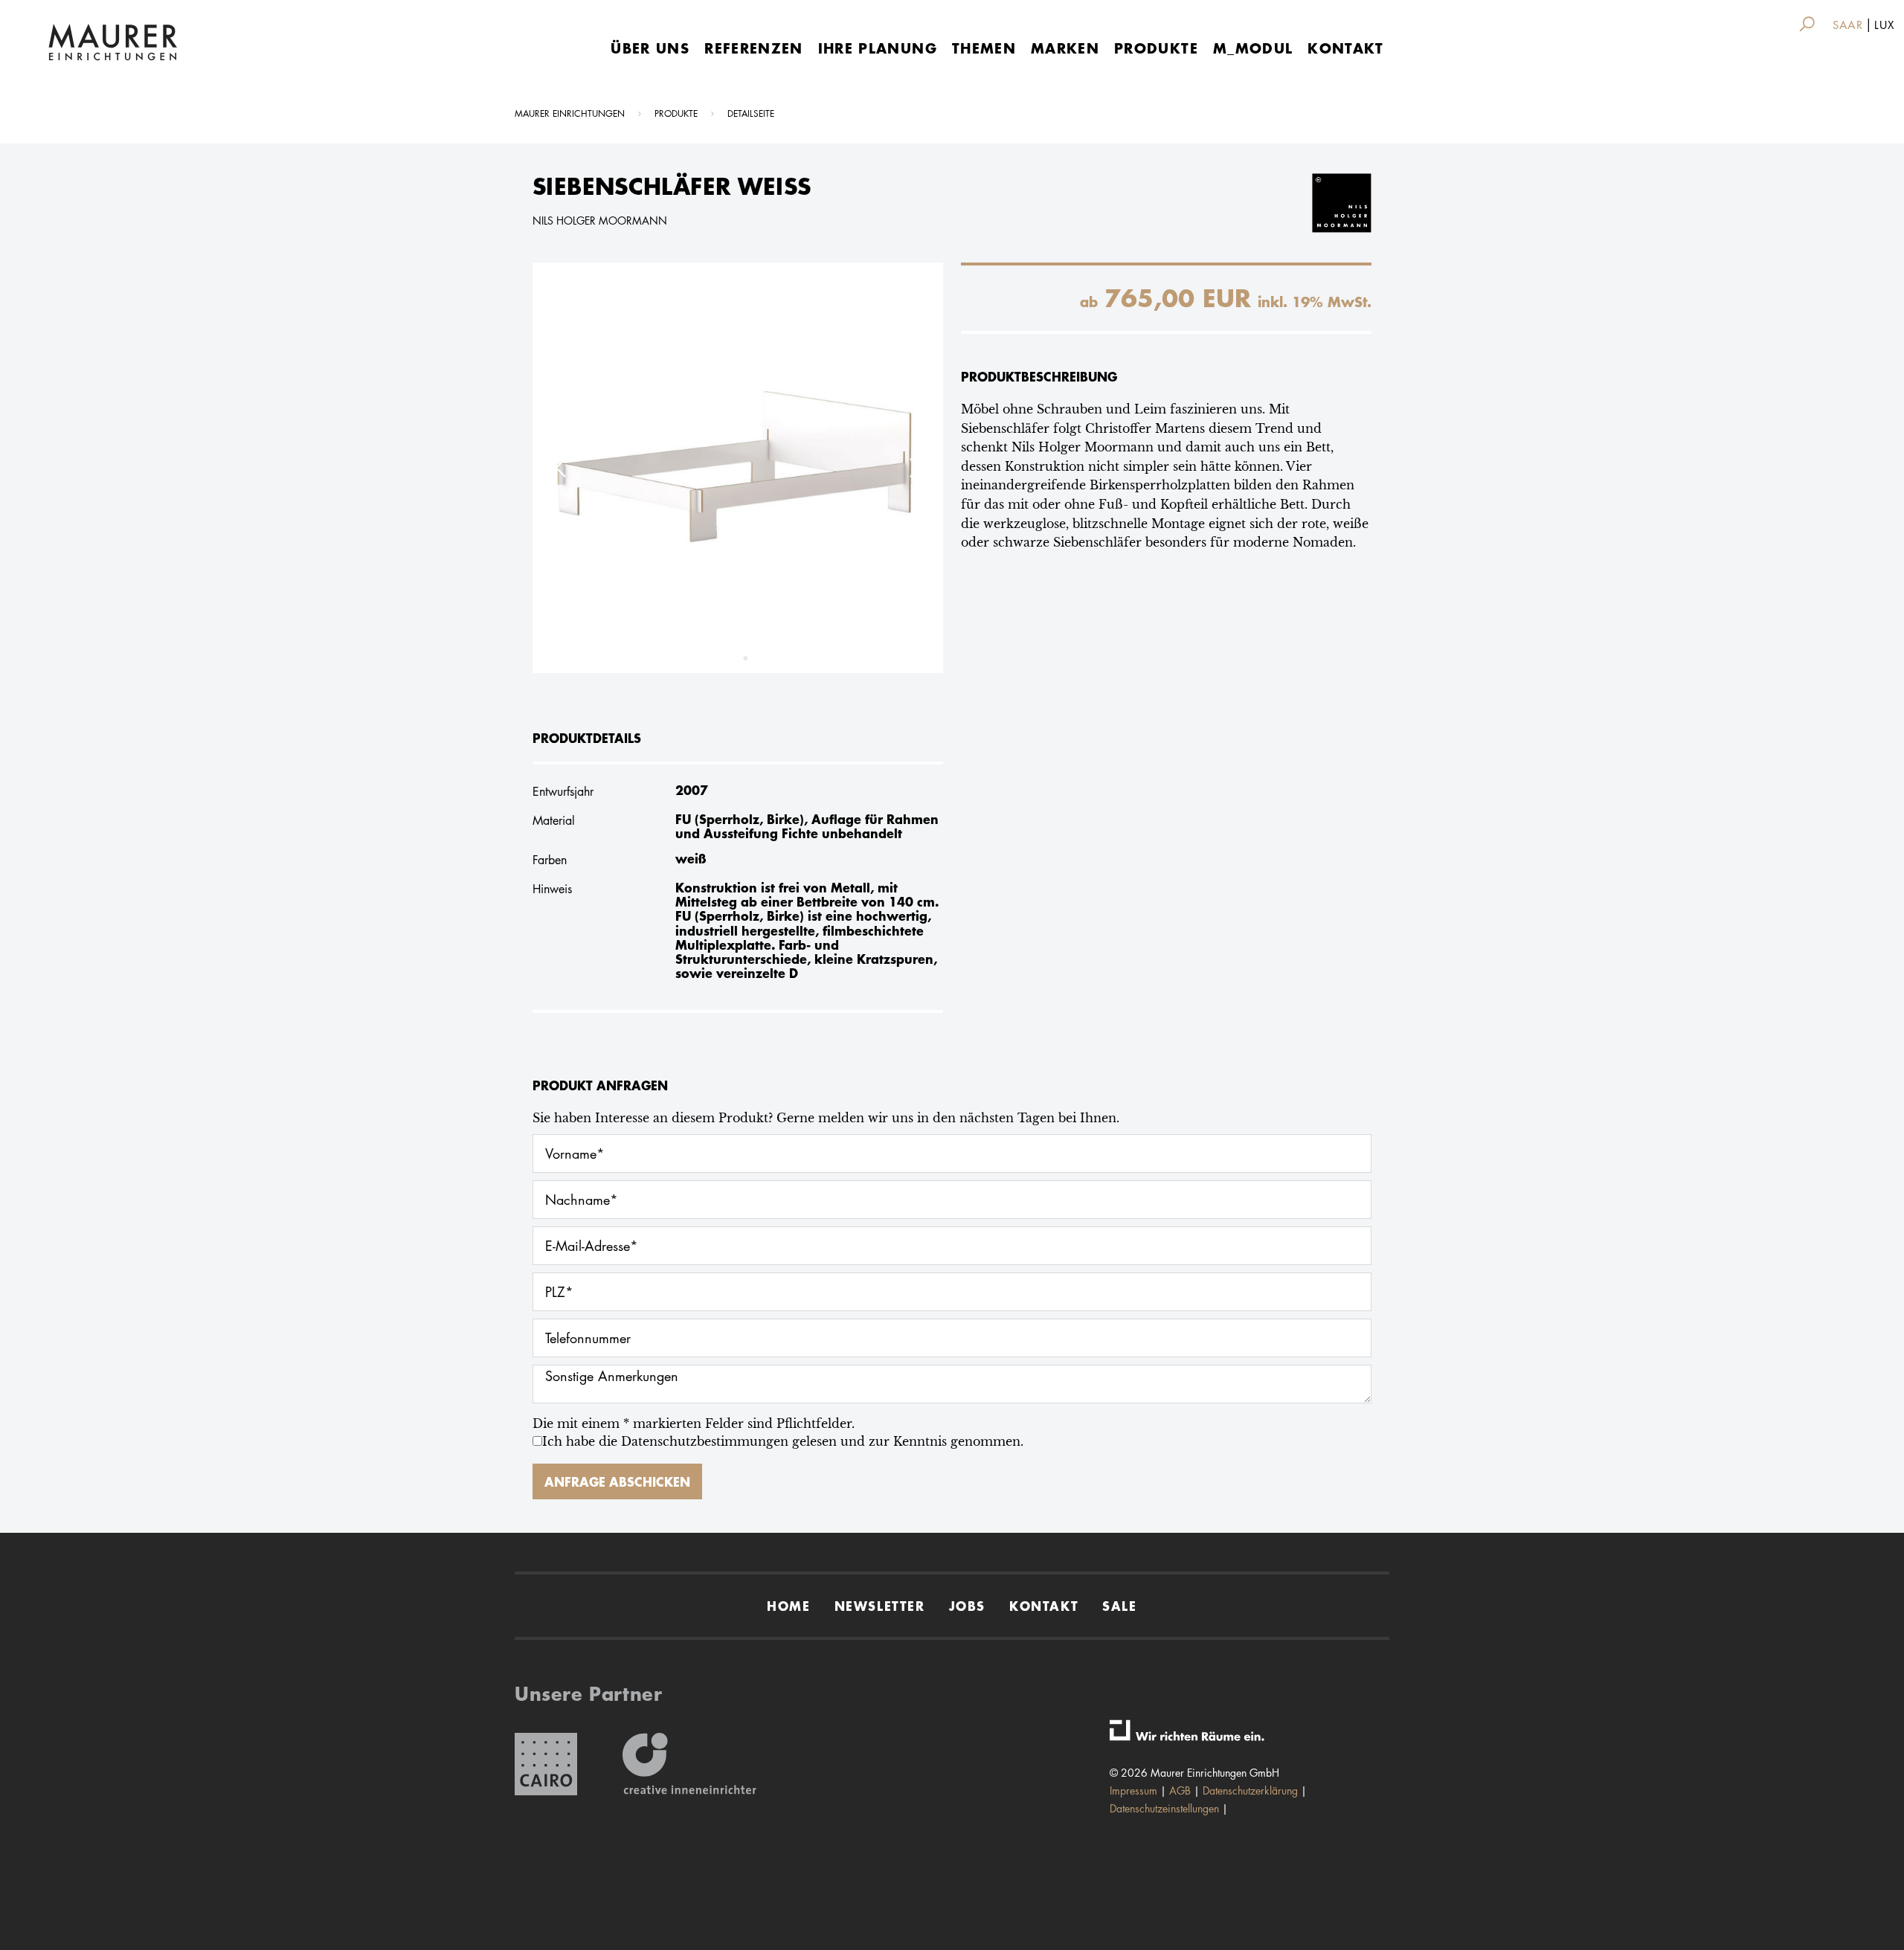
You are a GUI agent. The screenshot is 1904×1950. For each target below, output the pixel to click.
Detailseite (751, 113)
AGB (1180, 1790)
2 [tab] (745, 658)
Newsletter (880, 1606)
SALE (1119, 1606)
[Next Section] (913, 468)
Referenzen (754, 48)
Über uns (650, 48)
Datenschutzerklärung (1250, 1790)
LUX (1884, 25)
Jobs (967, 1606)
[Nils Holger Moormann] (1324, 202)
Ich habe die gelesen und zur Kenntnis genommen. (783, 1441)
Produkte (1156, 48)
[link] (1810, 24)
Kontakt (1345, 48)
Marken (1065, 48)
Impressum (1133, 1790)
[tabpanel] (738, 468)
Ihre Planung (878, 48)
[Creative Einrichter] (689, 1764)
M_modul (1253, 48)
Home (788, 1606)
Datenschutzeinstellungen (1164, 1808)
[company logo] (113, 42)
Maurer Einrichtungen (570, 113)
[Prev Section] (562, 468)
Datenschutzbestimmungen (705, 1441)
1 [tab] (730, 658)
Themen (984, 48)
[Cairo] (546, 1764)
